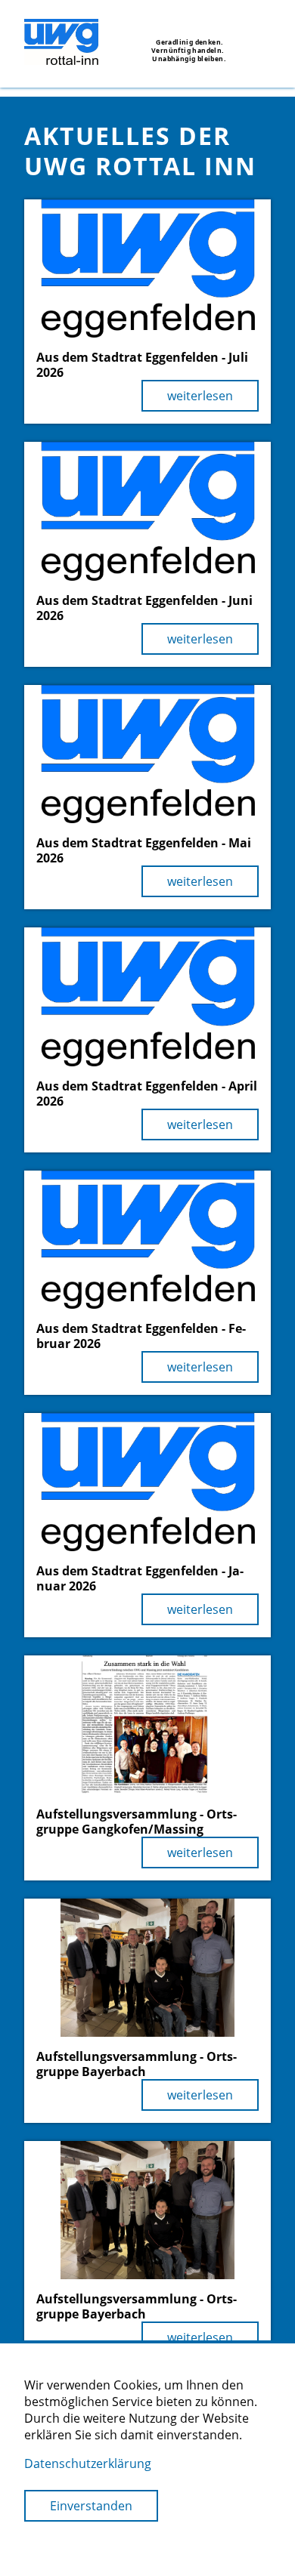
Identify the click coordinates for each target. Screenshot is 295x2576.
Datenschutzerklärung (88, 2463)
